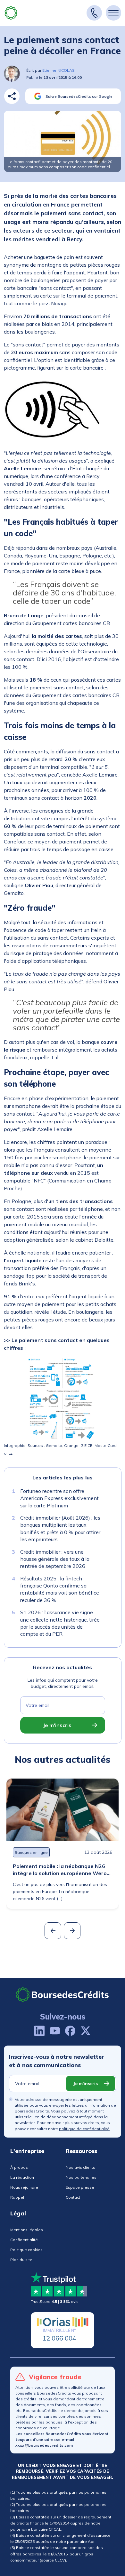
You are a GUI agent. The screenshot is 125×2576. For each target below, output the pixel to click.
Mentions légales (27, 2230)
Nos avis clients (80, 2167)
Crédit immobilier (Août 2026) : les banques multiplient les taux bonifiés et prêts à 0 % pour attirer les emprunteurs (60, 1528)
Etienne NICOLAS (58, 70)
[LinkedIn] (39, 2031)
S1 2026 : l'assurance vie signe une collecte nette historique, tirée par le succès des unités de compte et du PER (60, 1623)
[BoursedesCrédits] (63, 1995)
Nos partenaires (81, 2177)
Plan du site (21, 2260)
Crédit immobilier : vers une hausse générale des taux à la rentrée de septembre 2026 (55, 1559)
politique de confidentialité (84, 2129)
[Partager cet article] (12, 96)
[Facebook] (70, 2031)
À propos (19, 2167)
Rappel (17, 2197)
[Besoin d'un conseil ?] (94, 13)
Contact (73, 2197)
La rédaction (22, 2177)
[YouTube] (55, 2031)
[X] (86, 2031)
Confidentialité (24, 2240)
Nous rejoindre (24, 2187)
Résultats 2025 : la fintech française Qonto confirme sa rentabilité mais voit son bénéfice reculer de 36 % (60, 1589)
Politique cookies (26, 2250)
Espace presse (80, 2187)
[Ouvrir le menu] (113, 13)
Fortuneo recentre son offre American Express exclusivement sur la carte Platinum (59, 1498)
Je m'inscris (57, 1725)
